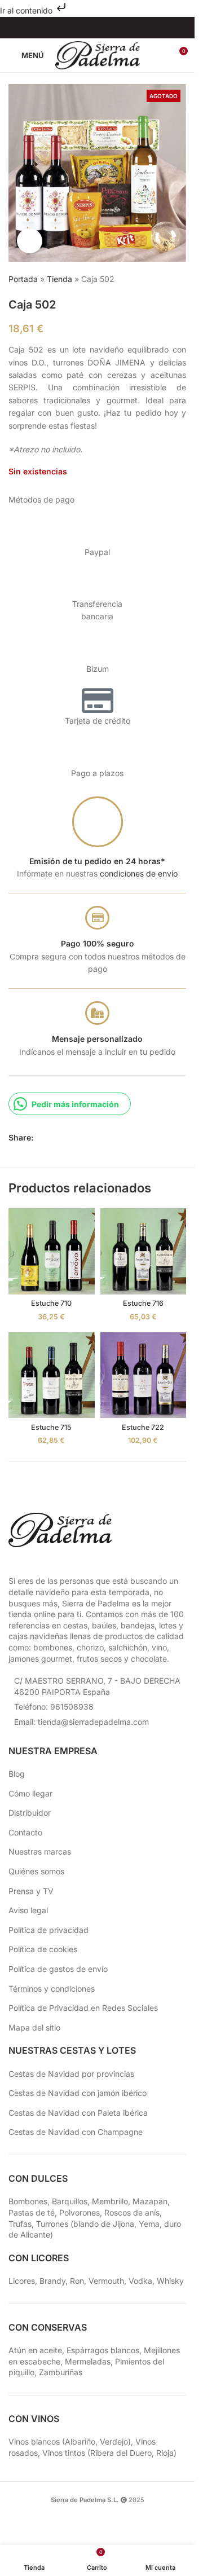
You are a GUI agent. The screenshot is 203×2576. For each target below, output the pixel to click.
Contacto (25, 1832)
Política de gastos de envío (58, 1969)
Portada (23, 279)
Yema (149, 2224)
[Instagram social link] (90, 28)
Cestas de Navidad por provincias (71, 2074)
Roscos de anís (132, 2212)
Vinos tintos (64, 2453)
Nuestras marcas (40, 1851)
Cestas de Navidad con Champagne (76, 2132)
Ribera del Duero (121, 2453)
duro (173, 2224)
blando (86, 2224)
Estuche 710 (51, 1303)
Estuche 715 (51, 1427)
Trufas (20, 2224)
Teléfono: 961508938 (54, 1707)
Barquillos (70, 2201)
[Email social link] (67, 1137)
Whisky (170, 2281)
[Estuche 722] (144, 1375)
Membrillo (110, 2201)
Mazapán (150, 2201)
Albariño (80, 2441)
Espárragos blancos (103, 2350)
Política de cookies (43, 1949)
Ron (77, 2281)
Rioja (165, 2453)
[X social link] (54, 1137)
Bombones (28, 2201)
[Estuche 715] (52, 1375)
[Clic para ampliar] (30, 241)
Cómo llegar (30, 1793)
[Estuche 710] (52, 1251)
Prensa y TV (31, 1891)
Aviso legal (28, 1910)
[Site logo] (98, 54)
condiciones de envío (139, 873)
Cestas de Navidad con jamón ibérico (78, 2093)
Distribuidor (30, 1813)
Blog (17, 1774)
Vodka (140, 2281)
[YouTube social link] (105, 28)
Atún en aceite (35, 2350)
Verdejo (114, 2441)
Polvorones (80, 2212)
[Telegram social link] (94, 1137)
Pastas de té (32, 2212)
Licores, (24, 2281)
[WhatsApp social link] (81, 1137)
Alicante (35, 2234)
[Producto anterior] (152, 280)
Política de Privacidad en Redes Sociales (83, 2008)
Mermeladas (88, 2361)
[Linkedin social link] (119, 28)
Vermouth (106, 2281)
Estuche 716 (143, 1303)
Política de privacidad (48, 1930)
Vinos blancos (34, 2441)
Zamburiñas (61, 2372)
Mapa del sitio (34, 2027)
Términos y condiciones (52, 1989)
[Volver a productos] (166, 280)
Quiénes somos (36, 1871)
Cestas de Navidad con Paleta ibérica (78, 2113)
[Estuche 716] (144, 1251)
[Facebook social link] (76, 28)
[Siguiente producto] (179, 280)
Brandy (52, 2281)
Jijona (123, 2224)
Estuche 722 (143, 1427)
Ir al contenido (27, 10)
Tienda (59, 279)
